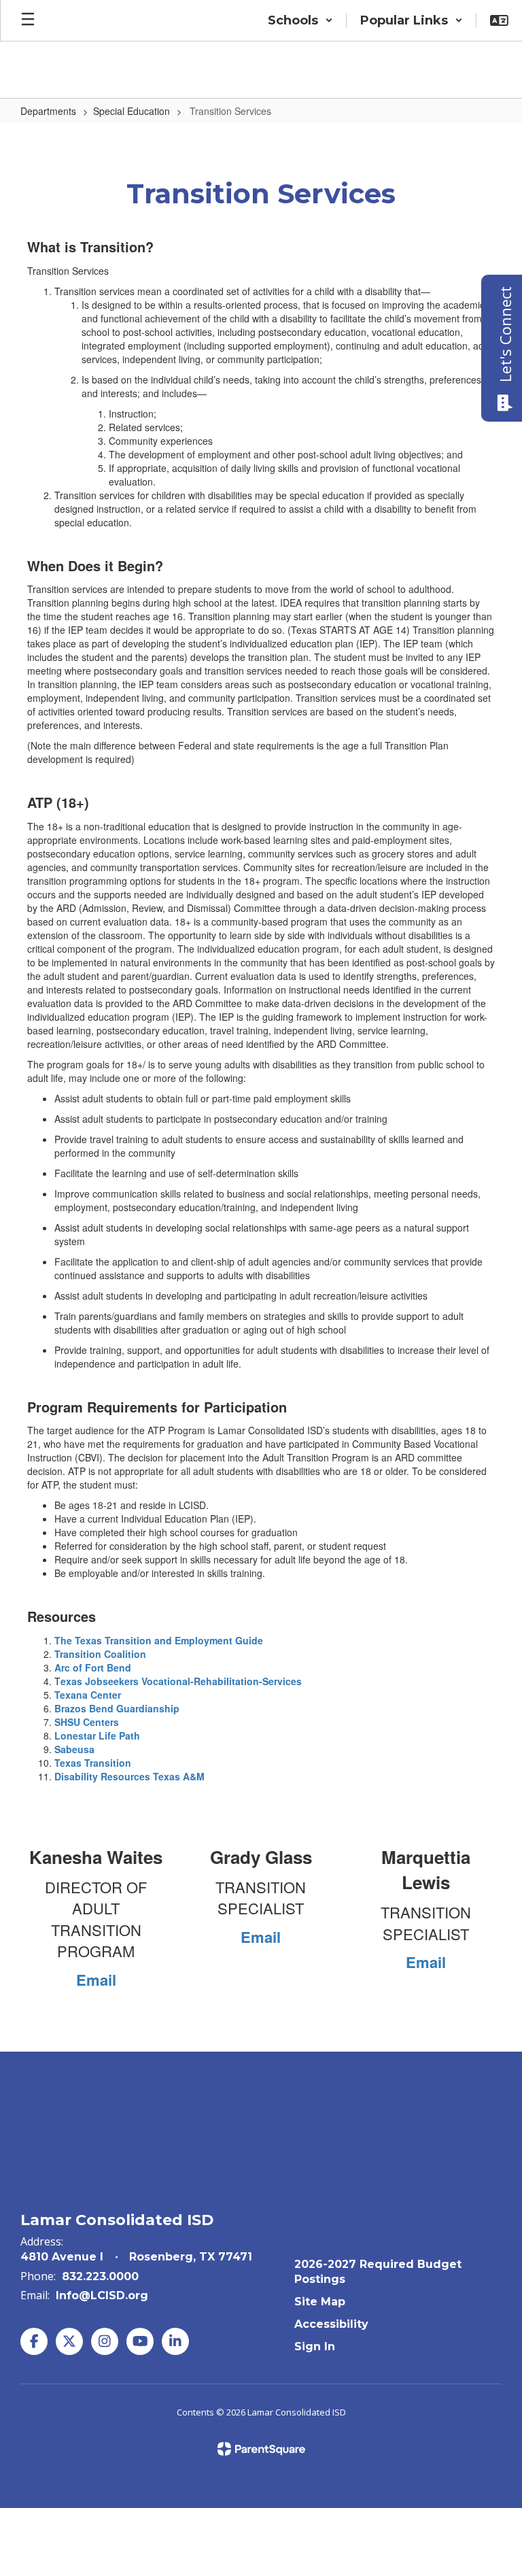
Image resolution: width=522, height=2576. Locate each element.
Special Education (132, 111)
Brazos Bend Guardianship (117, 1708)
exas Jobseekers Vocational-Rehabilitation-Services (181, 1681)
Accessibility (331, 2324)
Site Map (320, 2302)
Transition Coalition (100, 1654)
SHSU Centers (87, 1722)
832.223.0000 (100, 2276)
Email (96, 1980)
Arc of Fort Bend (93, 1667)
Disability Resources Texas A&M (129, 1776)
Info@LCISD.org (102, 2295)
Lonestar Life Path (97, 1735)
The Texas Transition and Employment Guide (159, 1640)
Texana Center (88, 1695)
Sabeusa (74, 1749)
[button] (300, 20)
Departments (48, 111)
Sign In (315, 2346)
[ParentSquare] (261, 2449)
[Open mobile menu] (28, 20)
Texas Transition (93, 1763)
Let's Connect (505, 334)
